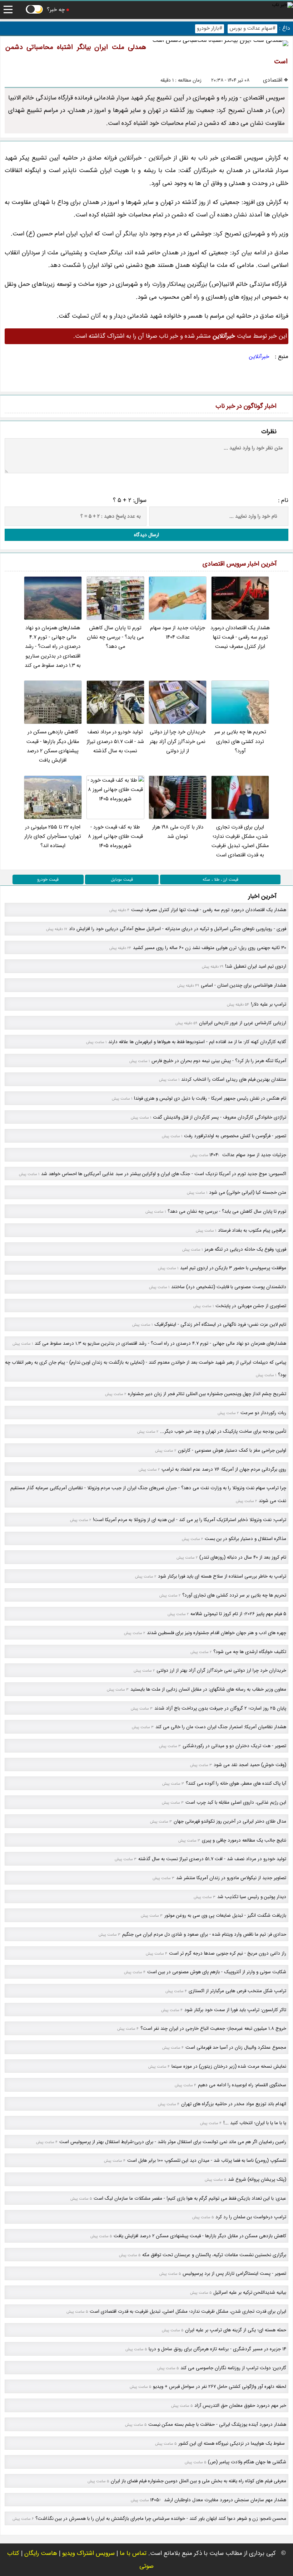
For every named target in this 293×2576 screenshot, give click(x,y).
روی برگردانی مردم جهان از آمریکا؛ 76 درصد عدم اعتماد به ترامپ (224, 1469)
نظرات (269, 432)
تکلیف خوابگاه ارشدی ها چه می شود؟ (250, 1652)
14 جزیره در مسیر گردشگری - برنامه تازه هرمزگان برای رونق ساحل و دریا (217, 2349)
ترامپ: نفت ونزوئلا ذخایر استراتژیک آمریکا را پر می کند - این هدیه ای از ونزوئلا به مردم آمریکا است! (190, 1520)
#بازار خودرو (210, 28)
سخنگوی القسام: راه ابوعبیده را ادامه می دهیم (242, 2085)
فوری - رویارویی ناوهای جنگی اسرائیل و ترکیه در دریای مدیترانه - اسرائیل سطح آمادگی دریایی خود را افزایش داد (178, 929)
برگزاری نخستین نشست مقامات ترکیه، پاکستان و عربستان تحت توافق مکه (214, 2255)
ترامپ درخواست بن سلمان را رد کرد (251, 2217)
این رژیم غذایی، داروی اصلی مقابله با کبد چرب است (236, 1802)
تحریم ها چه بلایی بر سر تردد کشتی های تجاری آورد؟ (240, 742)
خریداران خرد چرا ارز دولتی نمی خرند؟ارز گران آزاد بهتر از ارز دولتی (178, 742)
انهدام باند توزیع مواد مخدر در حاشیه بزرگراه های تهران (234, 2104)
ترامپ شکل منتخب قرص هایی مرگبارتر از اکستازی (237, 1991)
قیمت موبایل (122, 879)
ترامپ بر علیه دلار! (269, 1004)
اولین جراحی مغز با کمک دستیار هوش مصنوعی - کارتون (232, 1450)
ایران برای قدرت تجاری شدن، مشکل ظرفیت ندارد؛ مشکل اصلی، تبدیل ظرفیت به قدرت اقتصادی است (240, 841)
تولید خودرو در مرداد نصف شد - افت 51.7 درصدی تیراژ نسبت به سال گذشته (115, 742)
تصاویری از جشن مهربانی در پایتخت (251, 1306)
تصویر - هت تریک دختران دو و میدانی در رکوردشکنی (234, 1746)
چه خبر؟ (56, 10)
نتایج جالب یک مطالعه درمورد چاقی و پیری (244, 1840)
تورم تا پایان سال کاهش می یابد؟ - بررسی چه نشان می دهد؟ (115, 637)
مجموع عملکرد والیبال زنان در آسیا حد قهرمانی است (236, 2047)
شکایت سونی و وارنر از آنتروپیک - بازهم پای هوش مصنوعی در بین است (217, 1972)
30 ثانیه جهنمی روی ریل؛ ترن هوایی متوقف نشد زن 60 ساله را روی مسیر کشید (210, 948)
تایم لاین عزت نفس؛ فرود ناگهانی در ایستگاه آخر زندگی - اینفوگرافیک (220, 1324)
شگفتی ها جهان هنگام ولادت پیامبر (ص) (247, 2462)
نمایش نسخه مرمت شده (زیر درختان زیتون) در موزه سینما (229, 2066)
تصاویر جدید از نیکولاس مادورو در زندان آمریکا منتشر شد (231, 1878)
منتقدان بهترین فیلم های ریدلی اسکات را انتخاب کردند (234, 1079)
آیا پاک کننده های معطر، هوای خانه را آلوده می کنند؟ (236, 1783)
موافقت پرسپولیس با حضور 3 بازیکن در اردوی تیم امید (233, 1268)
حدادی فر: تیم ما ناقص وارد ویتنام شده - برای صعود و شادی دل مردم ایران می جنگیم (204, 1934)
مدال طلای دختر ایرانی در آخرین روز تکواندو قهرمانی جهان (230, 1821)
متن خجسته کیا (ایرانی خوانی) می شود (248, 1192)
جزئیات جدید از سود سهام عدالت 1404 (178, 633)
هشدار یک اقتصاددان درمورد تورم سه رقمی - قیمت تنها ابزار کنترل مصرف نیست (240, 637)
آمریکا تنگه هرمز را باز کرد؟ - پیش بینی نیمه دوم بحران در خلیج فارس (219, 1061)
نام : (283, 500)
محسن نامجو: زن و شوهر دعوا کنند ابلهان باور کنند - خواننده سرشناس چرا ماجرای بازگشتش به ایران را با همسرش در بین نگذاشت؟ (161, 2519)
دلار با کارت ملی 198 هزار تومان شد (178, 832)
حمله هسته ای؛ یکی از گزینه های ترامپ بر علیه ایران (236, 2330)
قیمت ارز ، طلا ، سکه (220, 879)
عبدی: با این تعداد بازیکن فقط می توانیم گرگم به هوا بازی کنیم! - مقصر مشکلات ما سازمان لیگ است (190, 2198)
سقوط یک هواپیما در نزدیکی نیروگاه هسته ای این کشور (232, 2443)
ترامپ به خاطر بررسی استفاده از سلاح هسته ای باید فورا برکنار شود (222, 1576)
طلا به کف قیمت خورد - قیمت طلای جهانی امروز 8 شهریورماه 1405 (115, 837)
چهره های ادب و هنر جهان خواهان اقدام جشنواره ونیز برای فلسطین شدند (217, 1633)
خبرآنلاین (259, 357)
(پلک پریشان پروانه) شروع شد (257, 2179)
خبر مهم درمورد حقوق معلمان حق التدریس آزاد (240, 2406)
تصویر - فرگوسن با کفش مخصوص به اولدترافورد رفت (235, 1136)
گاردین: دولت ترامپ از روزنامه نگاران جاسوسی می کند (233, 2368)
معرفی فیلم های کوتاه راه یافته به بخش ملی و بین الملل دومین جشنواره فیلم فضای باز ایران (198, 2481)
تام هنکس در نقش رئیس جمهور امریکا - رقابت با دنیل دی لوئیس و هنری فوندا (210, 1098)
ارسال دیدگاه (146, 535)
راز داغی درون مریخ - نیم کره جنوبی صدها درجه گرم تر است (228, 1953)
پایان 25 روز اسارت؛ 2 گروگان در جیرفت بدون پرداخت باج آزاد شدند (220, 1708)
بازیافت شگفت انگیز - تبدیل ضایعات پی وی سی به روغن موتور (225, 1915)
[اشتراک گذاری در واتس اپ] (44, 385)
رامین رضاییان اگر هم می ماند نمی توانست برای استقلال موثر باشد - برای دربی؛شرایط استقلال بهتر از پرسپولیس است (173, 2142)
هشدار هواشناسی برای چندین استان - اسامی (244, 985)
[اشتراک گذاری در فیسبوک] (12, 385)
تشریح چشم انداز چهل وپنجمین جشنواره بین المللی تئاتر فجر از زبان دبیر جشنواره (207, 1394)
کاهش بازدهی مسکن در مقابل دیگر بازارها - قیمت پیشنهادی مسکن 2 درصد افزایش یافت (53, 746)
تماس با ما (133, 2553)
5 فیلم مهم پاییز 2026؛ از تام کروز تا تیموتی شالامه (238, 1614)
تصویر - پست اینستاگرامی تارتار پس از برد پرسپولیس (234, 2274)
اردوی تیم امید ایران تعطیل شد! (256, 966)
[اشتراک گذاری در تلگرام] (60, 385)
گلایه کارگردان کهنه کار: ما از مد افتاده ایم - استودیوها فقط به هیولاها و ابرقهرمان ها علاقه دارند (197, 1042)
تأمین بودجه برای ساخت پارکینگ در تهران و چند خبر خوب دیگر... (223, 1431)
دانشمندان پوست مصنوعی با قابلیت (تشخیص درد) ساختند (229, 1287)
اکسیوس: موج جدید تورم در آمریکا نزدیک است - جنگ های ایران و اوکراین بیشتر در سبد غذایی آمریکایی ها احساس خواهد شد (164, 1174)
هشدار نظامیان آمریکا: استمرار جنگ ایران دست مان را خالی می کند (221, 1727)
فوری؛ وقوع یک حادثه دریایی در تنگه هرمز (245, 1249)
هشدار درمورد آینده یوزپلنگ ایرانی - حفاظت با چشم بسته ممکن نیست (217, 2425)
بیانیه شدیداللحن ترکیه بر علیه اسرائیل (250, 2293)
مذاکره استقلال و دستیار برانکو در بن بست (245, 1539)
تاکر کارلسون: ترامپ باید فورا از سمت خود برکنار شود (235, 2010)
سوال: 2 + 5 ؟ (130, 500)
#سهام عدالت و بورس (252, 28)
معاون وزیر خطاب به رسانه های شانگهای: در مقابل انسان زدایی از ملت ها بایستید (208, 1689)
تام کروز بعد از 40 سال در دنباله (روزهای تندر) (243, 1557)
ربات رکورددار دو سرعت (263, 1413)
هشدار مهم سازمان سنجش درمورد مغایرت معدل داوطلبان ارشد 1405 (218, 2500)
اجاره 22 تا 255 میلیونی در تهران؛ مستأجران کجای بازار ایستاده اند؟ (53, 837)
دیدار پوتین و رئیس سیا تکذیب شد (252, 1897)
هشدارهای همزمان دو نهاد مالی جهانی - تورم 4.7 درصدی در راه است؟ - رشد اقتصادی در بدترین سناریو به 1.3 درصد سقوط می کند (53, 647)
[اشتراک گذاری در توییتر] (28, 385)
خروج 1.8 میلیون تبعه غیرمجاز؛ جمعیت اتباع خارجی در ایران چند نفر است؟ (213, 2028)
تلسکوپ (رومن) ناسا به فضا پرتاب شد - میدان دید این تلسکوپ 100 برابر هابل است (207, 2160)
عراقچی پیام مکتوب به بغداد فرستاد (252, 1230)
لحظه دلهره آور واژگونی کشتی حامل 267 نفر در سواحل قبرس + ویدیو (220, 2387)
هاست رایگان (41, 2553)
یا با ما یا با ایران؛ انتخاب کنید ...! (255, 2123)
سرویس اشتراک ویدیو (88, 2553)
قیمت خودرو (48, 879)
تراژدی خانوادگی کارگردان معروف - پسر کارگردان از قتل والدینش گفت (220, 1117)
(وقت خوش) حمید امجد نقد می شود (250, 1765)
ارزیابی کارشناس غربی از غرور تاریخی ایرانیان (243, 1023)
